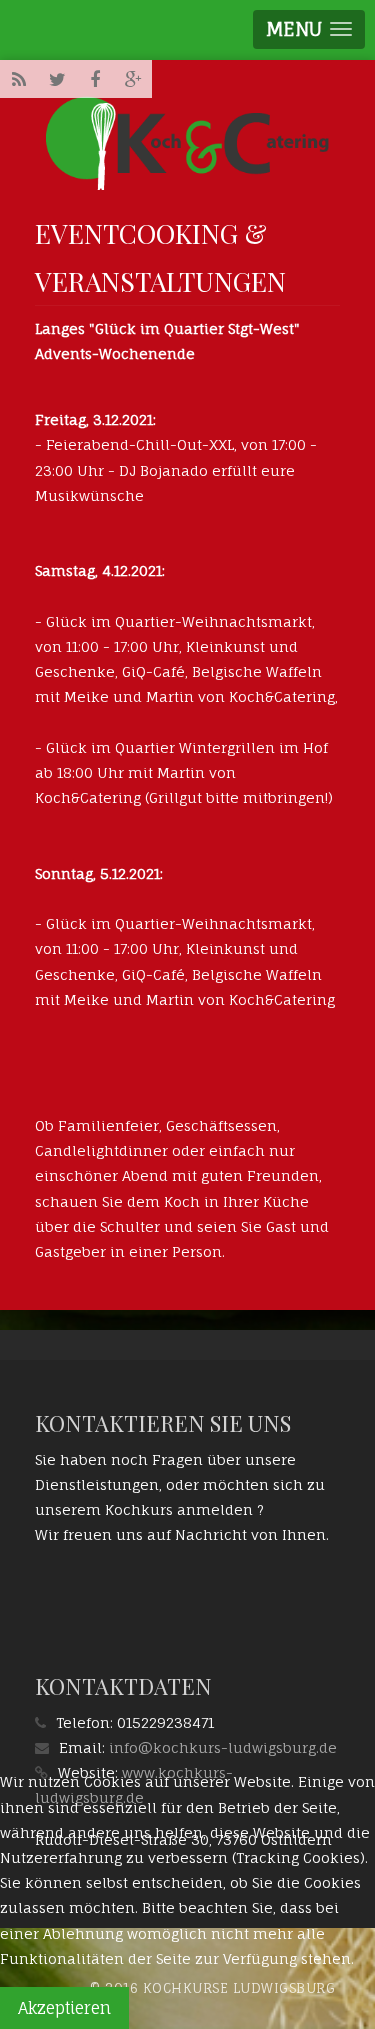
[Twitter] (57, 79)
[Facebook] (95, 79)
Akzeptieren (64, 2008)
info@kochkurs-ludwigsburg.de (223, 1747)
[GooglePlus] (133, 79)
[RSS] (19, 79)
